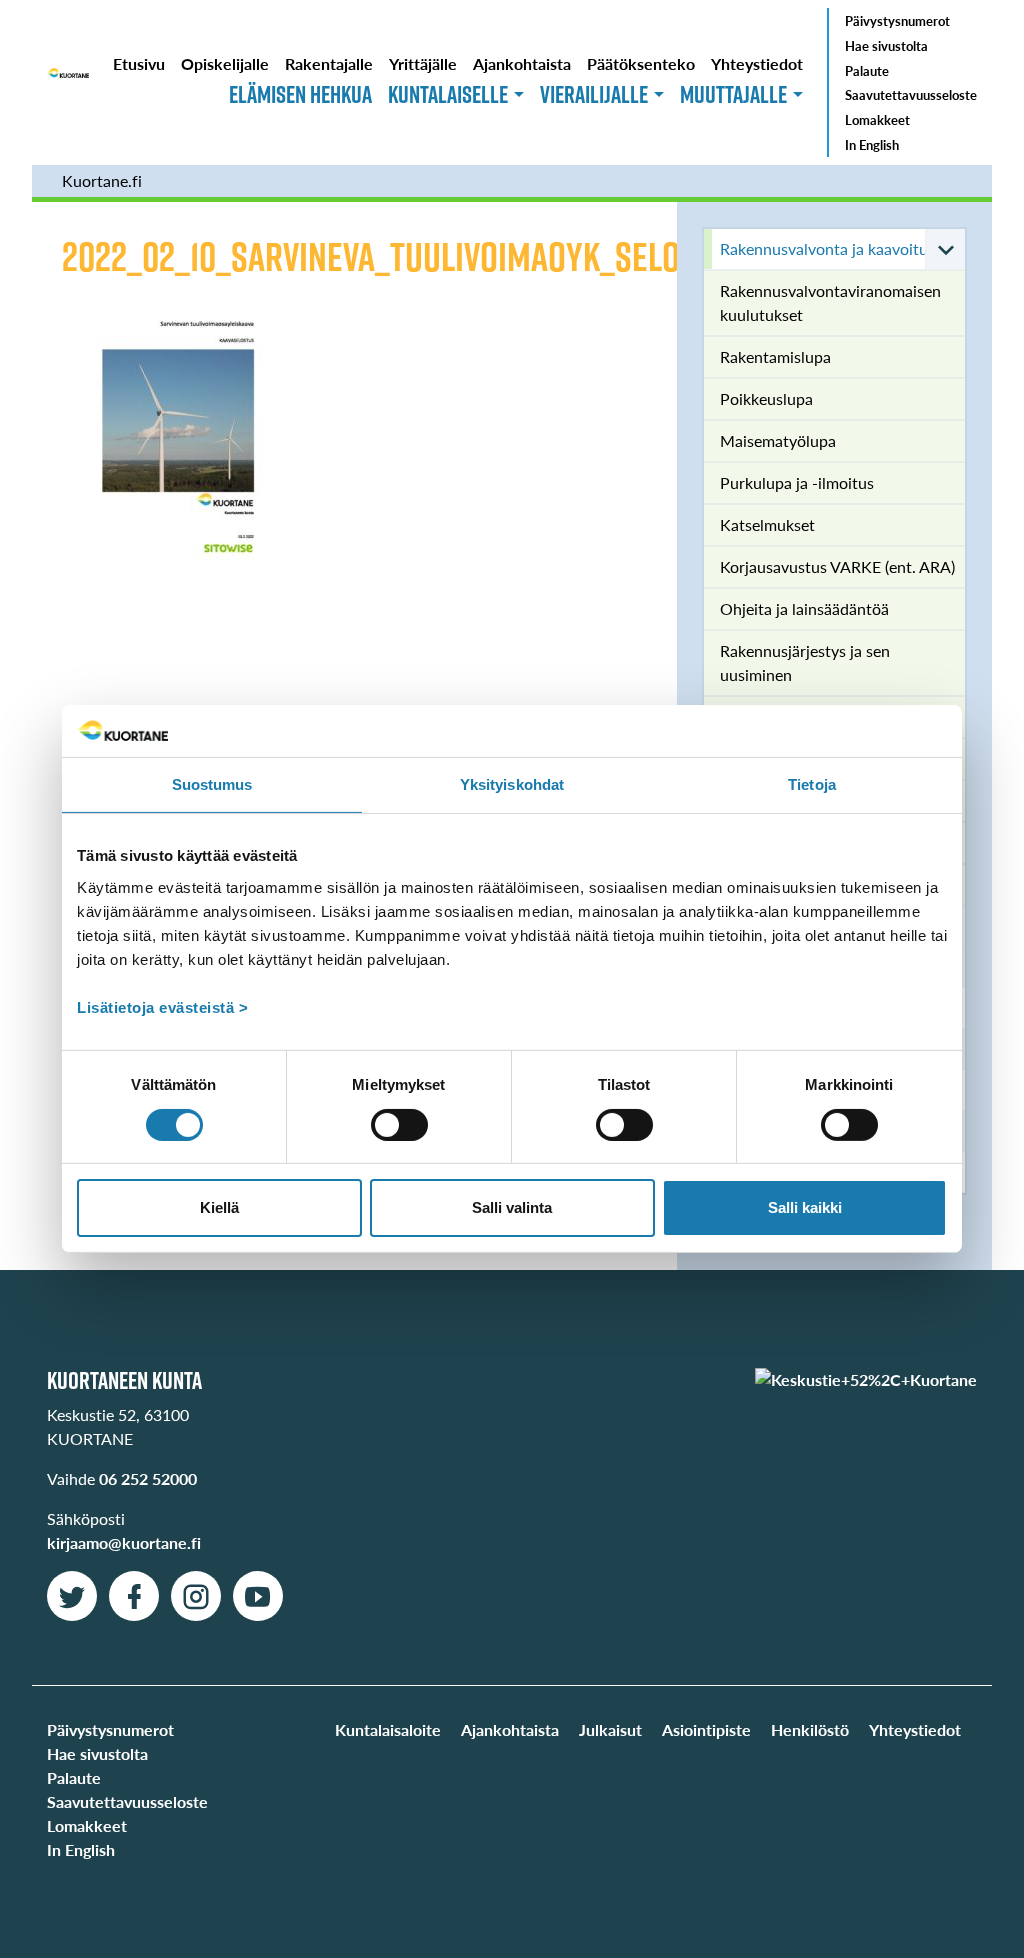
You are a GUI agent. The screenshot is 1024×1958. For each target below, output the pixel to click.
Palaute (867, 71)
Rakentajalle (329, 63)
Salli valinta (512, 1207)
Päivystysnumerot (897, 21)
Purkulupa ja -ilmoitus (797, 482)
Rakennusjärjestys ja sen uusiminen (805, 662)
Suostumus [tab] (212, 784)
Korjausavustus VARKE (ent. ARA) (837, 566)
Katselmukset (767, 524)
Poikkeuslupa (766, 398)
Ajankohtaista (522, 63)
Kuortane (68, 82)
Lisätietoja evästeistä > (162, 1007)
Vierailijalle (594, 94)
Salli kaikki (805, 1207)
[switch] (399, 1125)
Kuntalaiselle (448, 94)
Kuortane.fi (102, 180)
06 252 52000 (148, 1478)
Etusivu (139, 63)
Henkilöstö (810, 1729)
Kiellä (219, 1207)
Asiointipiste (706, 1729)
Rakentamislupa (775, 356)
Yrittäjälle (423, 63)
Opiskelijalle (225, 63)
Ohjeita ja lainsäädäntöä (804, 608)
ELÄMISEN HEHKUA (300, 94)
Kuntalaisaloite (388, 1729)
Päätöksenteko (641, 63)
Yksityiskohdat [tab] (512, 784)
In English (872, 145)
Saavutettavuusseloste (911, 95)
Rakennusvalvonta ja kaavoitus (827, 248)
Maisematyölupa (778, 440)
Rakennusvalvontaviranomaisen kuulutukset (830, 302)
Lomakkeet (877, 120)
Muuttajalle (733, 94)
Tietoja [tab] (812, 784)
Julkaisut (610, 1729)
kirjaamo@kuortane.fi (124, 1542)
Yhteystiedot (757, 63)
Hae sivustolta (886, 46)
